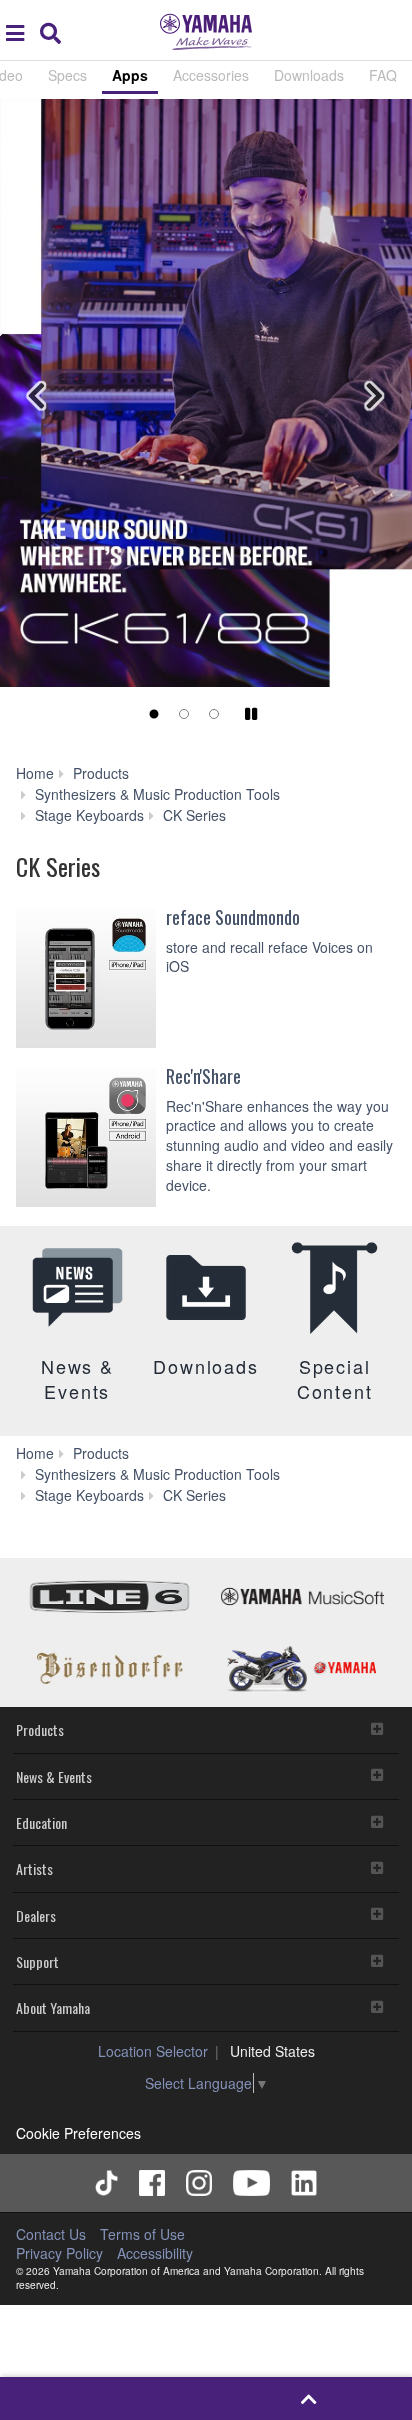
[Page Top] (308, 2398)
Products (40, 1729)
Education (41, 1822)
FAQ (383, 75)
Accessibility (155, 2253)
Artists (34, 1868)
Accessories (211, 75)
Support (37, 1961)
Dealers (36, 1915)
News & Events (54, 1776)
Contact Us (51, 2234)
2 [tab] (184, 714)
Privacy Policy (59, 2253)
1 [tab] (154, 714)
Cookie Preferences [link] (78, 2133)
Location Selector (153, 2051)
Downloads (309, 75)
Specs (67, 75)
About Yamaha (53, 2007)
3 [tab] (214, 714)
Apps (130, 75)
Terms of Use (142, 2234)
